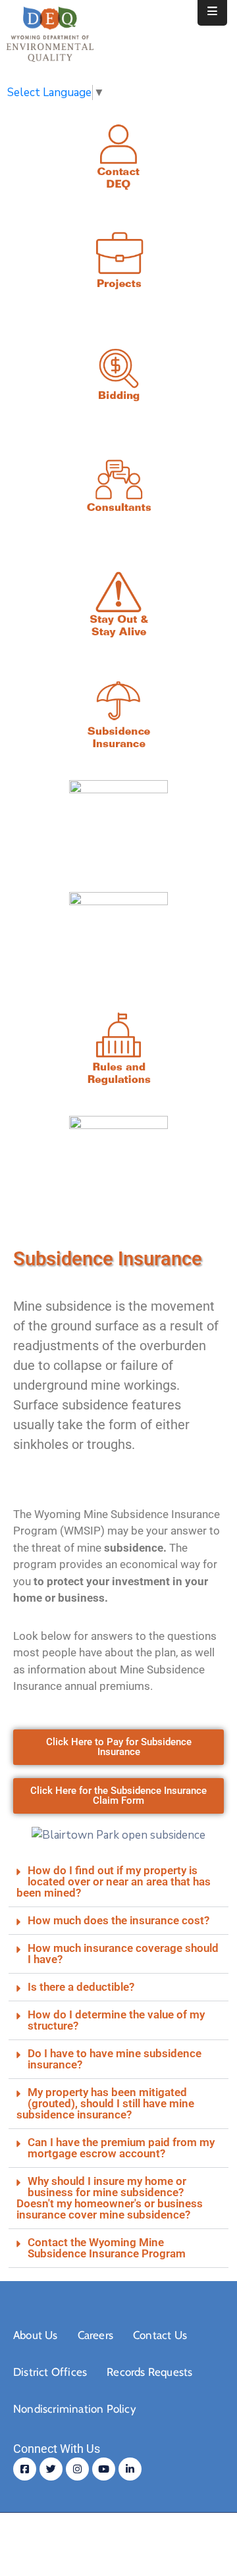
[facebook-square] (25, 2469)
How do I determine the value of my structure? (116, 2020)
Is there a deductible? (81, 1987)
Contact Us (160, 2335)
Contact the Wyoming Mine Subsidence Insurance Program (107, 2248)
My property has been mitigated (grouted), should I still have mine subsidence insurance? (105, 2103)
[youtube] (104, 2469)
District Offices (50, 2372)
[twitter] (51, 2469)
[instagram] (77, 2469)
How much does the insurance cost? (118, 1920)
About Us (36, 2335)
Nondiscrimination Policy (75, 2409)
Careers (95, 2335)
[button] (118, 1882)
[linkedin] (130, 2469)
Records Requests (149, 2372)
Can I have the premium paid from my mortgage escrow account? (121, 2148)
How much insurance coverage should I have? (123, 1954)
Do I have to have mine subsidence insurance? (115, 2059)
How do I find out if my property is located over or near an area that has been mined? (114, 1881)
